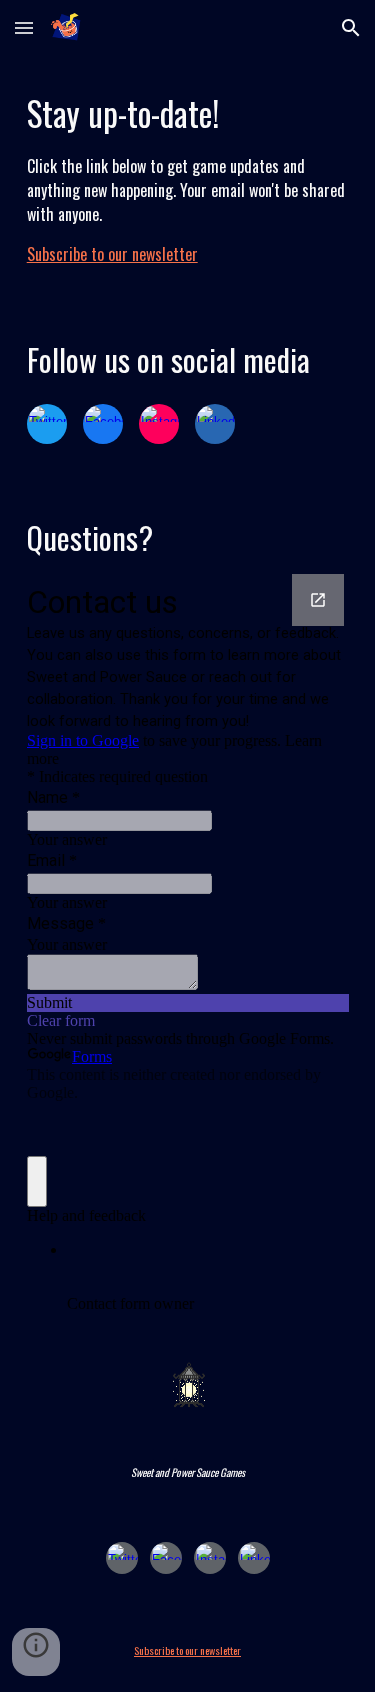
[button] (24, 27)
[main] (188, 177)
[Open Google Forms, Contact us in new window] (318, 600)
